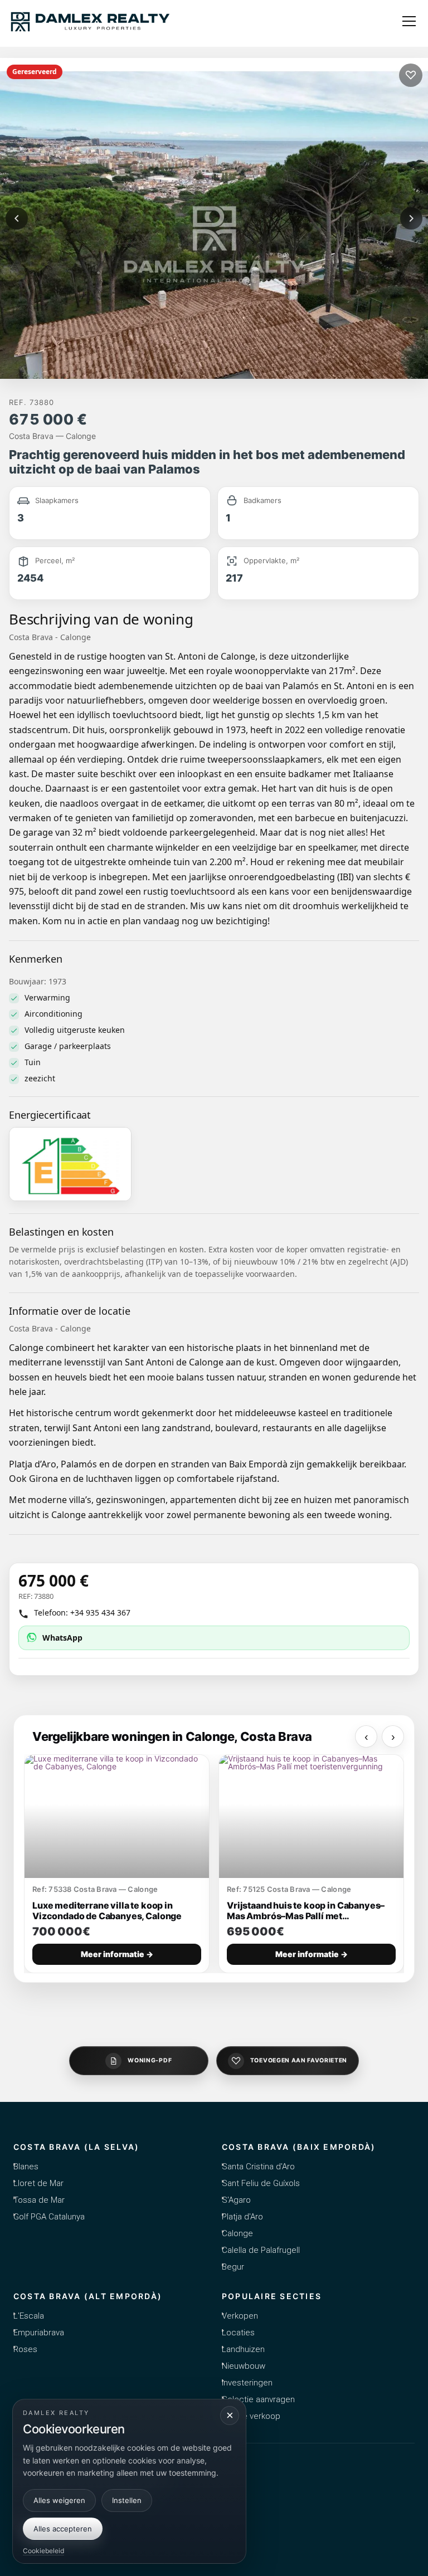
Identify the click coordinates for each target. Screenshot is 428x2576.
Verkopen (240, 2316)
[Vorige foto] (17, 218)
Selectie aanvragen (258, 2399)
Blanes (26, 2167)
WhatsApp (62, 1638)
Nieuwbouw (244, 2366)
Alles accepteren (63, 2529)
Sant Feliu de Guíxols (261, 2183)
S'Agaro (236, 2200)
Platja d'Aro (242, 2217)
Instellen (127, 2500)
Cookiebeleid (43, 2551)
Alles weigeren (59, 2500)
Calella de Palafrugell (261, 2250)
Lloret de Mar (38, 2183)
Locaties (238, 2333)
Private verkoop (251, 2416)
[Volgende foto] (411, 218)
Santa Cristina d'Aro (258, 2167)
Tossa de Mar (39, 2200)
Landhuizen (243, 2349)
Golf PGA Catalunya (49, 2217)
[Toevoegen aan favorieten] (411, 75)
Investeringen (247, 2383)
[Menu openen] (409, 21)
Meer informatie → (117, 1954)
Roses (25, 2349)
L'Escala (29, 2316)
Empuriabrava (39, 2333)
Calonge (237, 2233)
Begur (233, 2267)
